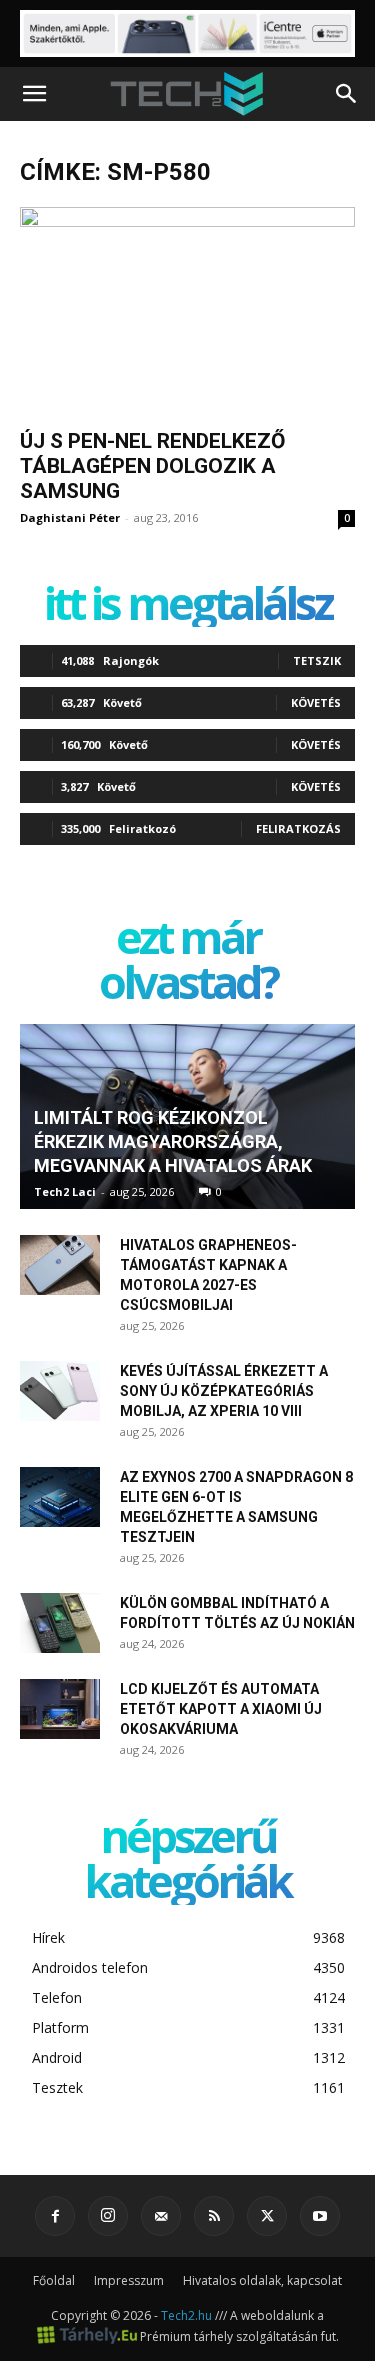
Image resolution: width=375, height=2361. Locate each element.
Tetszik (317, 660)
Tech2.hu (186, 2315)
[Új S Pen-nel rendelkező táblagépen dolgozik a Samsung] (187, 311)
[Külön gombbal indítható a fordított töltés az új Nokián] (60, 1623)
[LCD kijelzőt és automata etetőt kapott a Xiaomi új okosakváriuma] (60, 1709)
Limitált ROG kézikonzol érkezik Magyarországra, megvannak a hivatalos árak (173, 1141)
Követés (316, 702)
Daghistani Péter (70, 517)
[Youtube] (320, 2216)
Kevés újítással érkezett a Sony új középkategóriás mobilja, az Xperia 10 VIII (224, 1391)
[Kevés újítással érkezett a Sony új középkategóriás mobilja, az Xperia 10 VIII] (60, 1391)
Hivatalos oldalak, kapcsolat (262, 2280)
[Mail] (161, 2216)
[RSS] (214, 2216)
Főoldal (54, 2280)
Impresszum (129, 2280)
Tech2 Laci (65, 1191)
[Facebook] (55, 2216)
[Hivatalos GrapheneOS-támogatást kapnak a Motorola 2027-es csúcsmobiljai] (60, 1265)
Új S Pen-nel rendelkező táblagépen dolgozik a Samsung (152, 466)
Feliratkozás (298, 828)
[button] (34, 94)
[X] (267, 2216)
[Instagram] (108, 2216)
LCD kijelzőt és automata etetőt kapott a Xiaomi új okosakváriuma (221, 1709)
